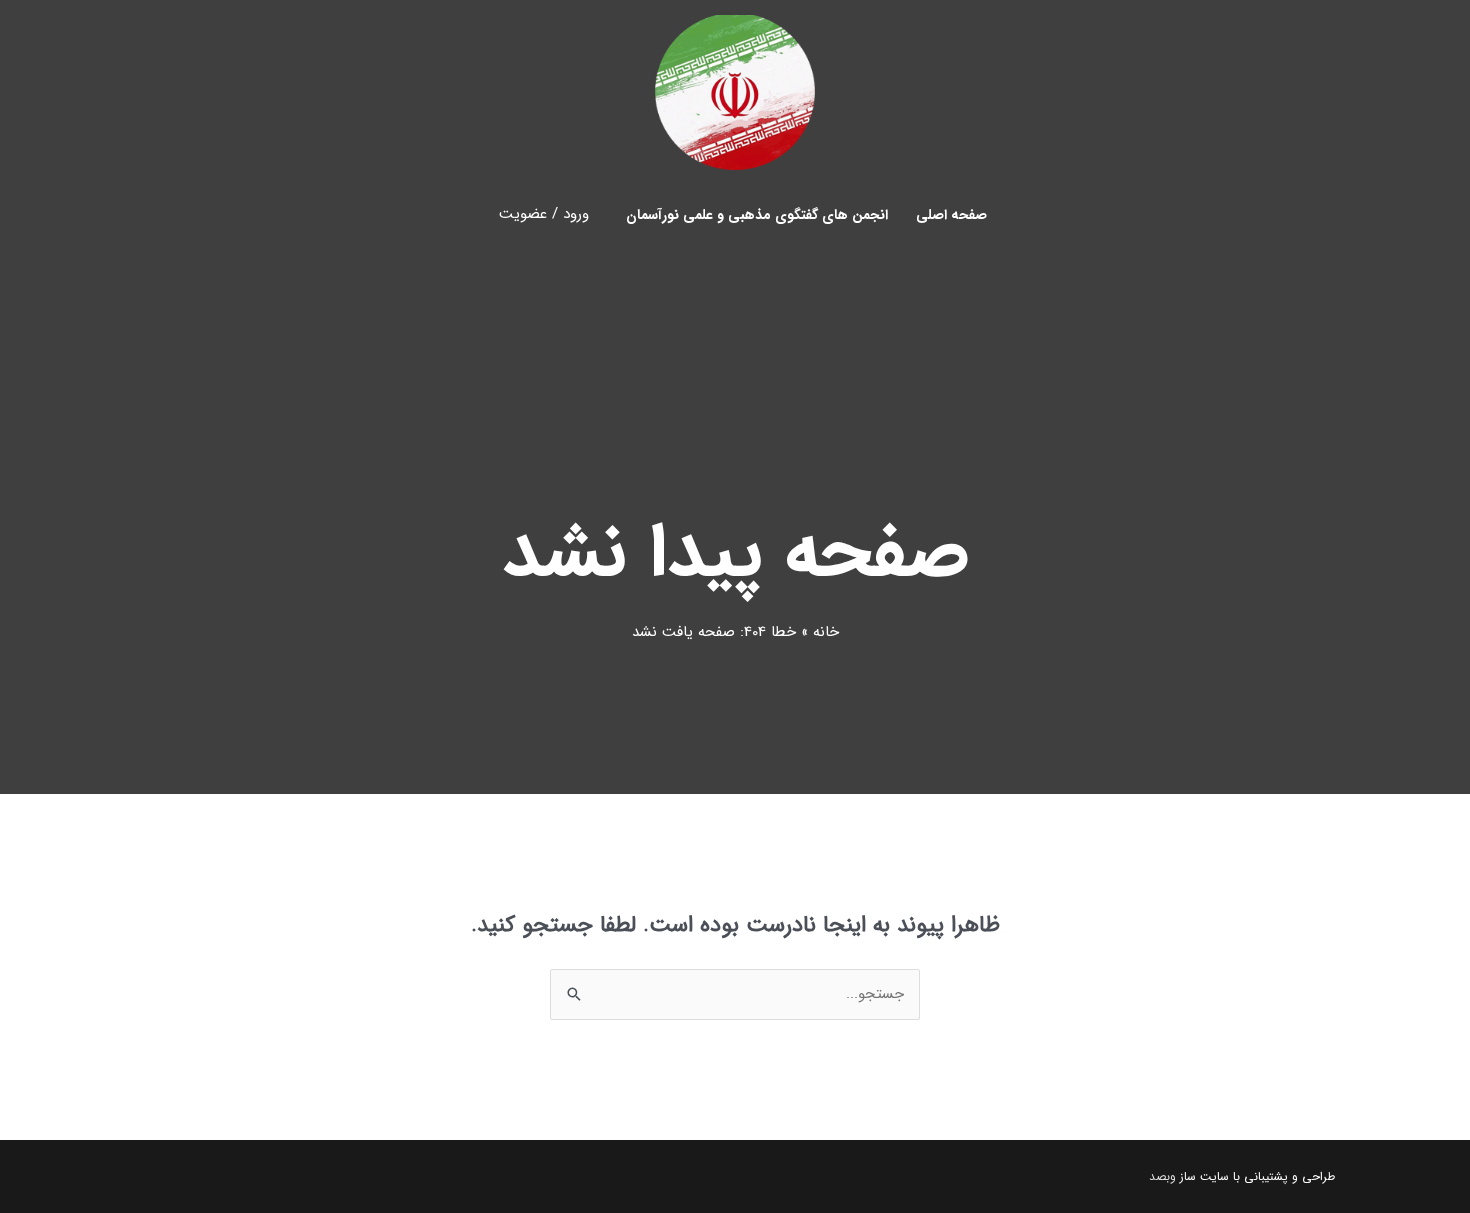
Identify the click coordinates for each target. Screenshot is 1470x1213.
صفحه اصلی (951, 215)
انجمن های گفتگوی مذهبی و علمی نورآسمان (757, 215)
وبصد (1162, 1176)
